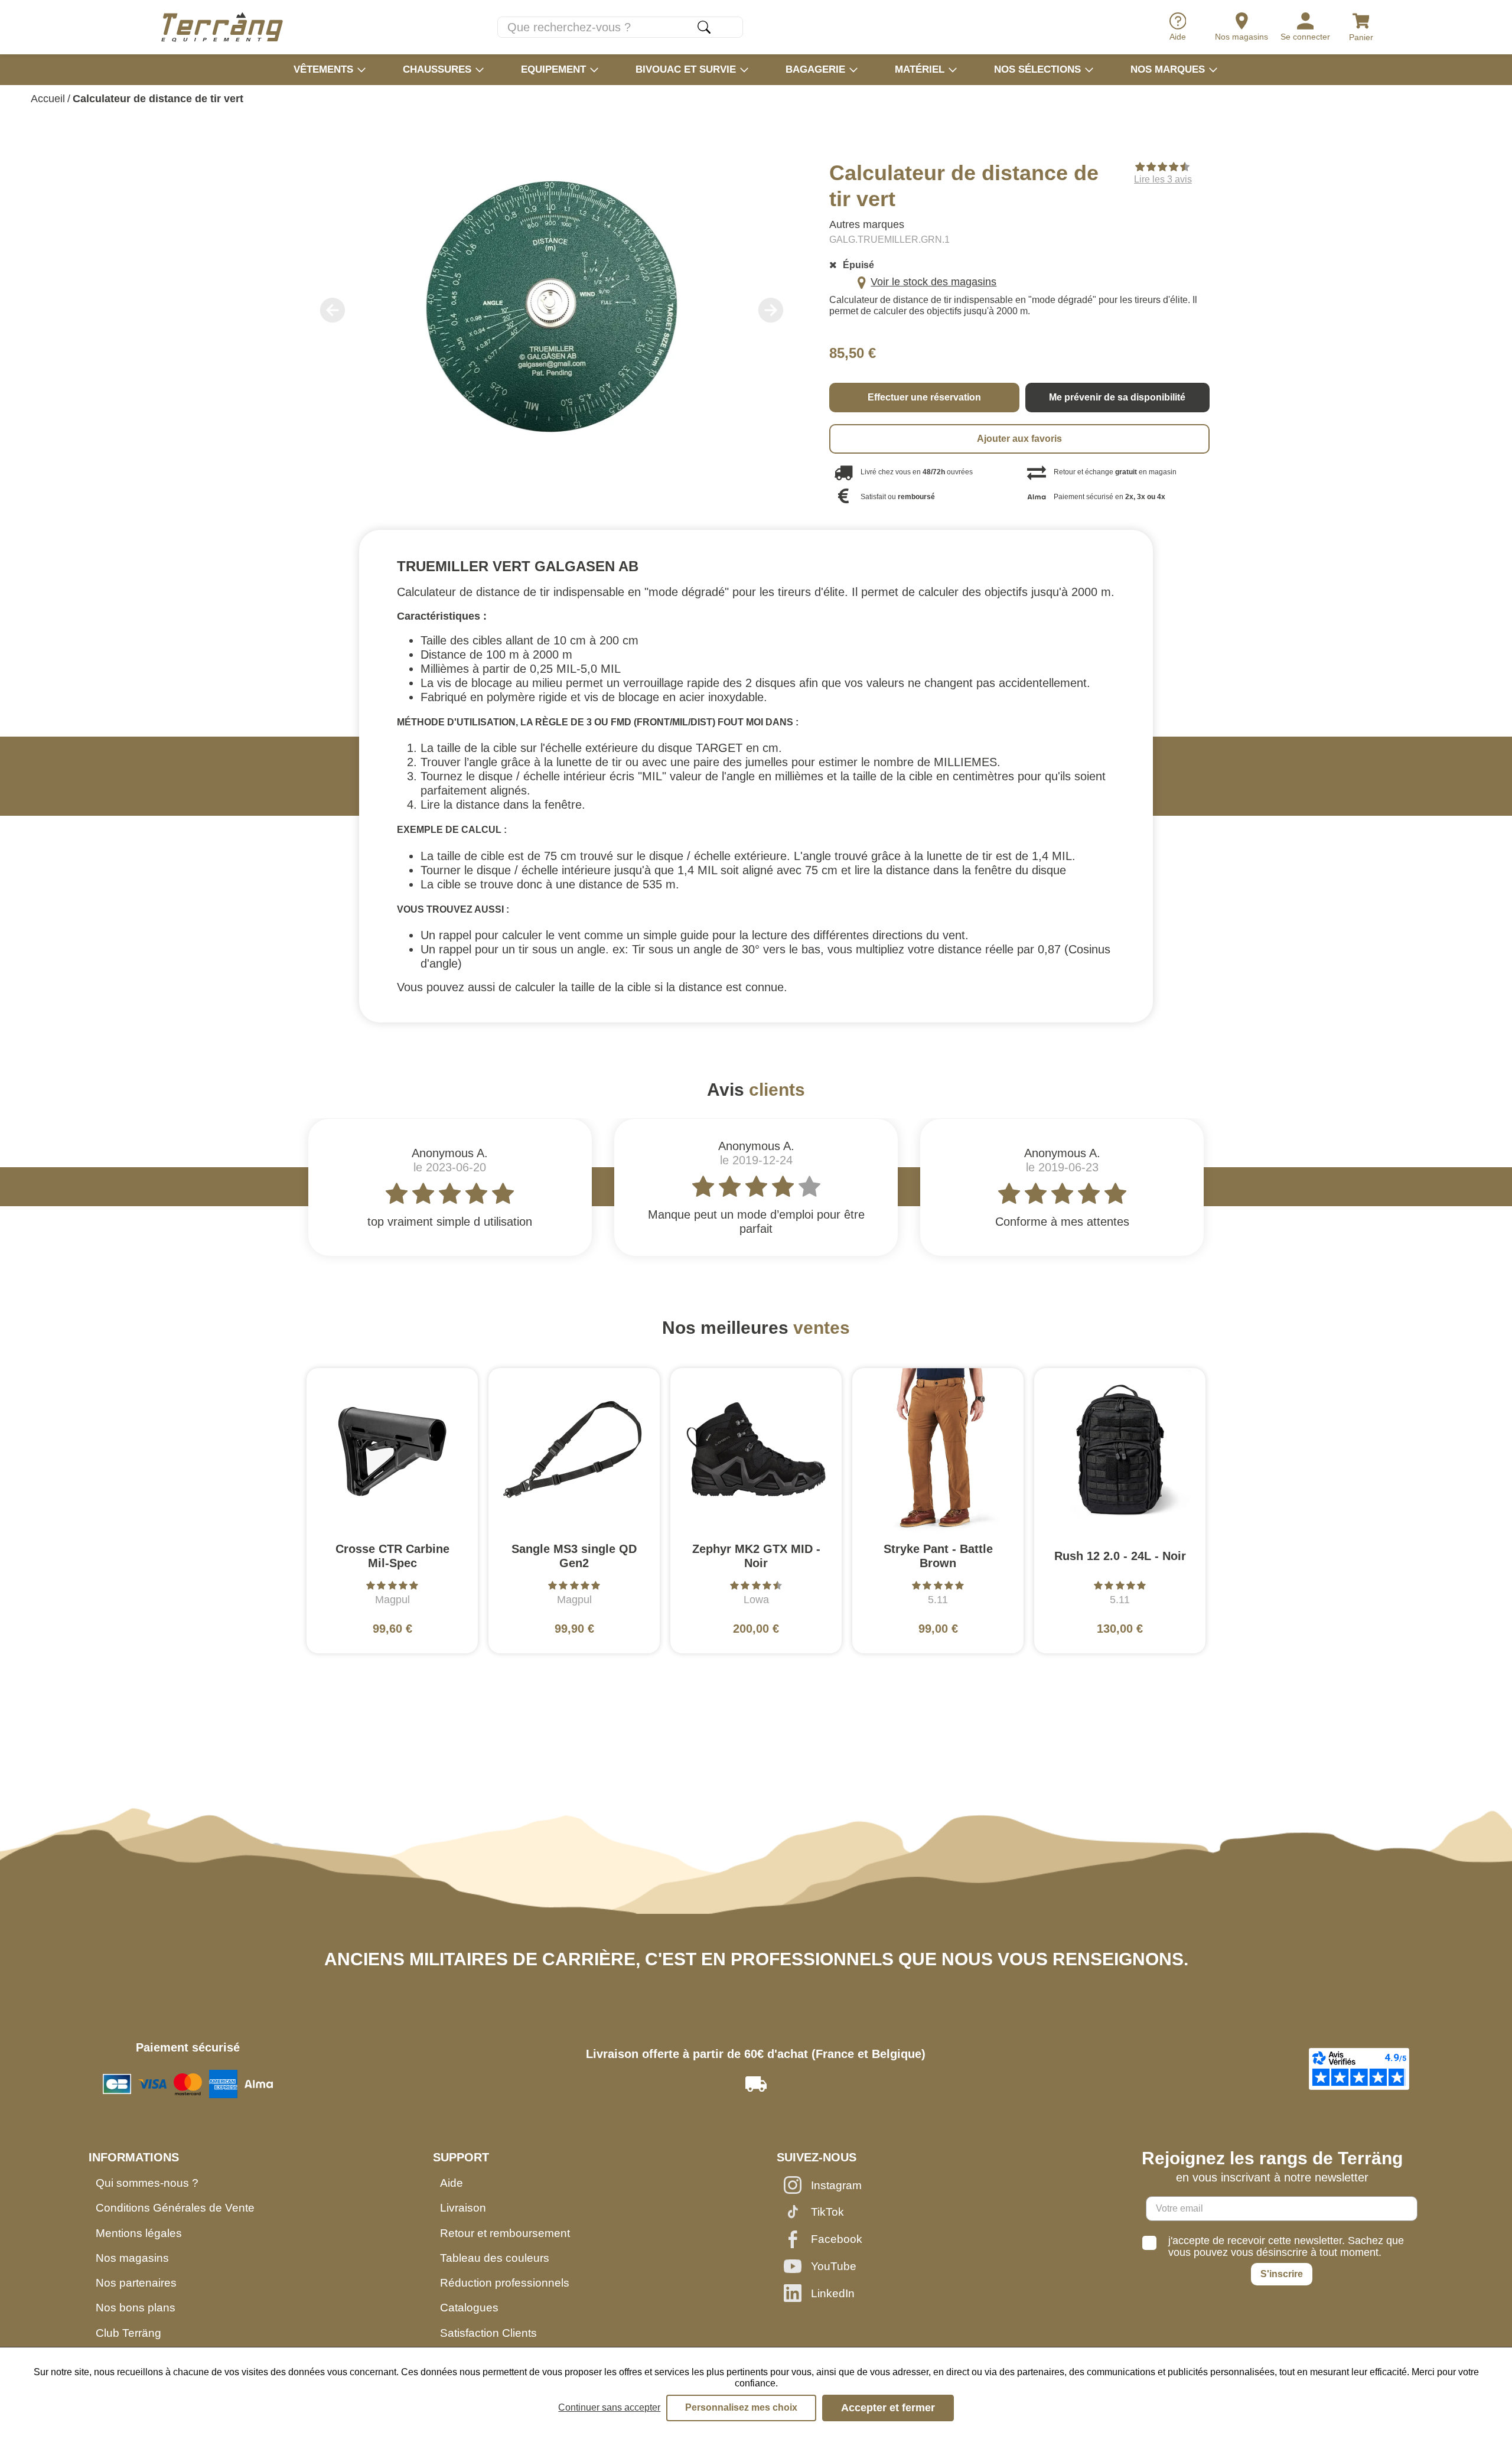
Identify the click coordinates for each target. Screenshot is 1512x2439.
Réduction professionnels (505, 2283)
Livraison (463, 2208)
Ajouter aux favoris (1019, 439)
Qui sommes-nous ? (147, 2183)
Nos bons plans (136, 2308)
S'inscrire (1282, 2274)
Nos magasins (132, 2258)
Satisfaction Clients (488, 2333)
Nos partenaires (136, 2283)
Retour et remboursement (505, 2233)
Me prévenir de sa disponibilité (1117, 397)
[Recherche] (704, 27)
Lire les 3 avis (1163, 180)
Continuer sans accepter (609, 2407)
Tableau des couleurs (495, 2258)
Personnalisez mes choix (741, 2407)
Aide (452, 2183)
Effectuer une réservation (924, 397)
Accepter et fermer (888, 2408)
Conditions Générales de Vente (175, 2208)
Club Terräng (128, 2333)
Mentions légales (139, 2233)
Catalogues (469, 2308)
